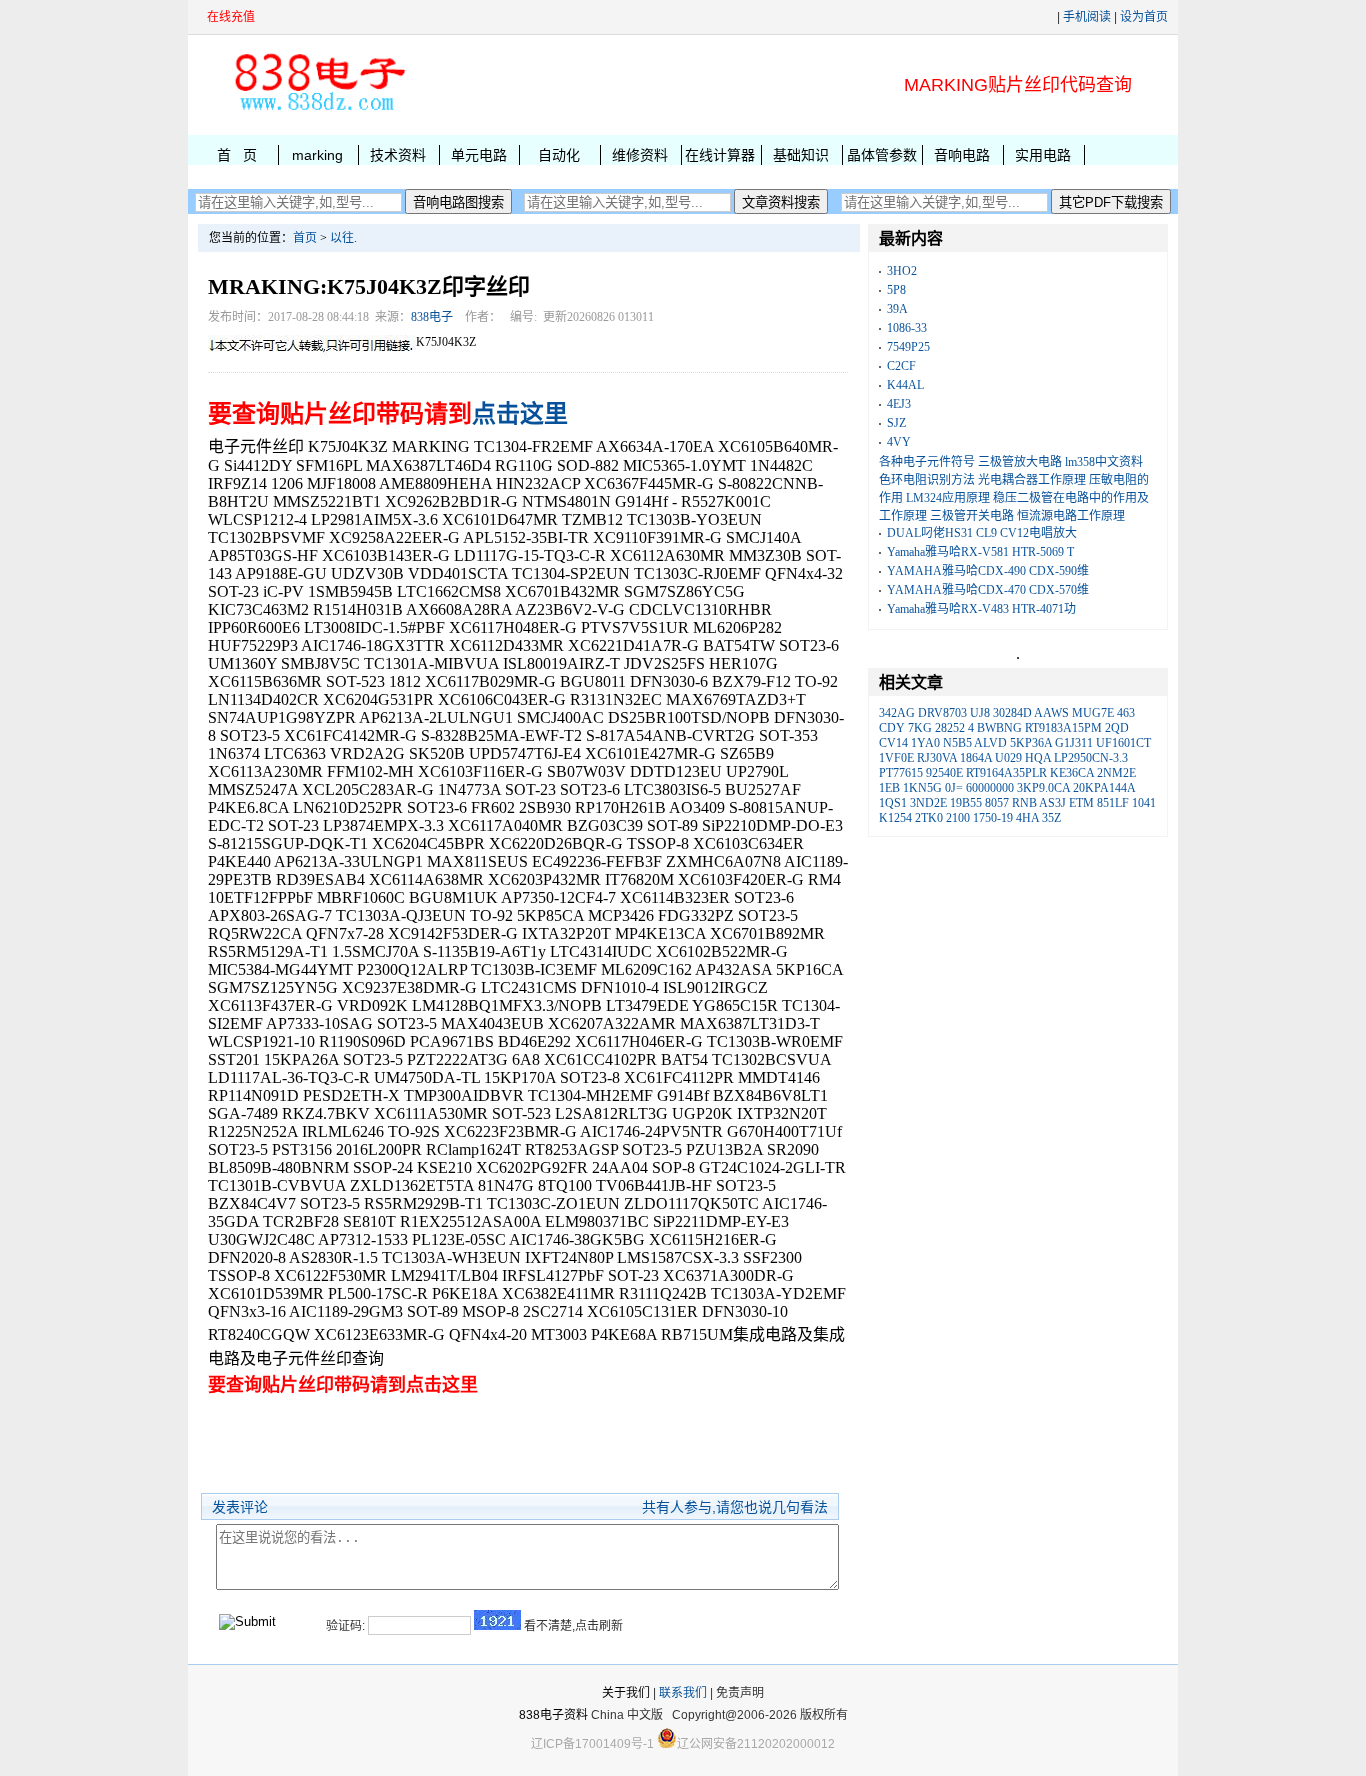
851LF (1113, 803)
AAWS (1051, 713)
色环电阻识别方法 (927, 480)
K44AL (905, 385)
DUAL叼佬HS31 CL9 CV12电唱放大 (982, 533)
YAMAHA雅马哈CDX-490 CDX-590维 (988, 571)
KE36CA (1072, 773)
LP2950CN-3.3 (1091, 758)
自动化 (559, 155)
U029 (1008, 758)
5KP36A (1031, 743)
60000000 (990, 788)
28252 (950, 728)
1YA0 (925, 743)
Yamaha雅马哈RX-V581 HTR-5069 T (980, 552)
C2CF (901, 366)
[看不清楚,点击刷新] (497, 1620)
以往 (342, 238)
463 (1126, 713)
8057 (997, 803)
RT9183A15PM (1063, 728)
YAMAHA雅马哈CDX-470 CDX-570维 (988, 590)
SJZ (896, 423)
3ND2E (928, 803)
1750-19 (993, 818)
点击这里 (520, 414)
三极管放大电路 (1020, 462)
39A (897, 309)
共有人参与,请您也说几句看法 (735, 1507)
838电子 (432, 317)
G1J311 (1074, 743)
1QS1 (893, 803)
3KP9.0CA (1043, 788)
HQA (1038, 758)
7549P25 (908, 347)
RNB (1024, 803)
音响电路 (962, 155)
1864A (976, 758)
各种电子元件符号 (927, 462)
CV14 (893, 743)
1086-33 (907, 328)
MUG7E (1093, 713)
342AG (897, 713)
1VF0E (896, 758)
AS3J (1052, 803)
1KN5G (922, 788)
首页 (305, 238)
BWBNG (999, 728)
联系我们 (683, 1693)
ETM (1081, 803)
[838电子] (318, 111)
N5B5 (957, 743)
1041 (1144, 803)
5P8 (896, 290)
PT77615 (901, 773)
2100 (958, 818)
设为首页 (1144, 17)
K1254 (895, 818)
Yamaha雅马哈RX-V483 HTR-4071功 (981, 609)
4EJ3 (899, 404)
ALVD (990, 743)
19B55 (966, 803)
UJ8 (980, 713)
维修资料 (640, 155)
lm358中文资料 (1104, 462)
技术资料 (398, 155)
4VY (899, 442)
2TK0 (929, 818)
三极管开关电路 (972, 516)
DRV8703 (942, 713)
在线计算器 (720, 155)
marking (317, 155)
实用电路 (1043, 155)
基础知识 (801, 155)
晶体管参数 (882, 155)
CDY (892, 728)
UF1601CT (1123, 743)
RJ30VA (937, 758)
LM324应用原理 (948, 498)
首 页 (237, 155)
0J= (954, 788)
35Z (1051, 818)
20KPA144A (1104, 788)
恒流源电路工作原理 (1071, 516)
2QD (1117, 728)
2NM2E (1116, 773)
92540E (944, 773)
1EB (889, 788)
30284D (1012, 713)
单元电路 (479, 155)
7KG (920, 728)
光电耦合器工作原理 (1032, 480)
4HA (1027, 818)
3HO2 (902, 271)
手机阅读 (1087, 17)
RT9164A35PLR (1006, 773)
